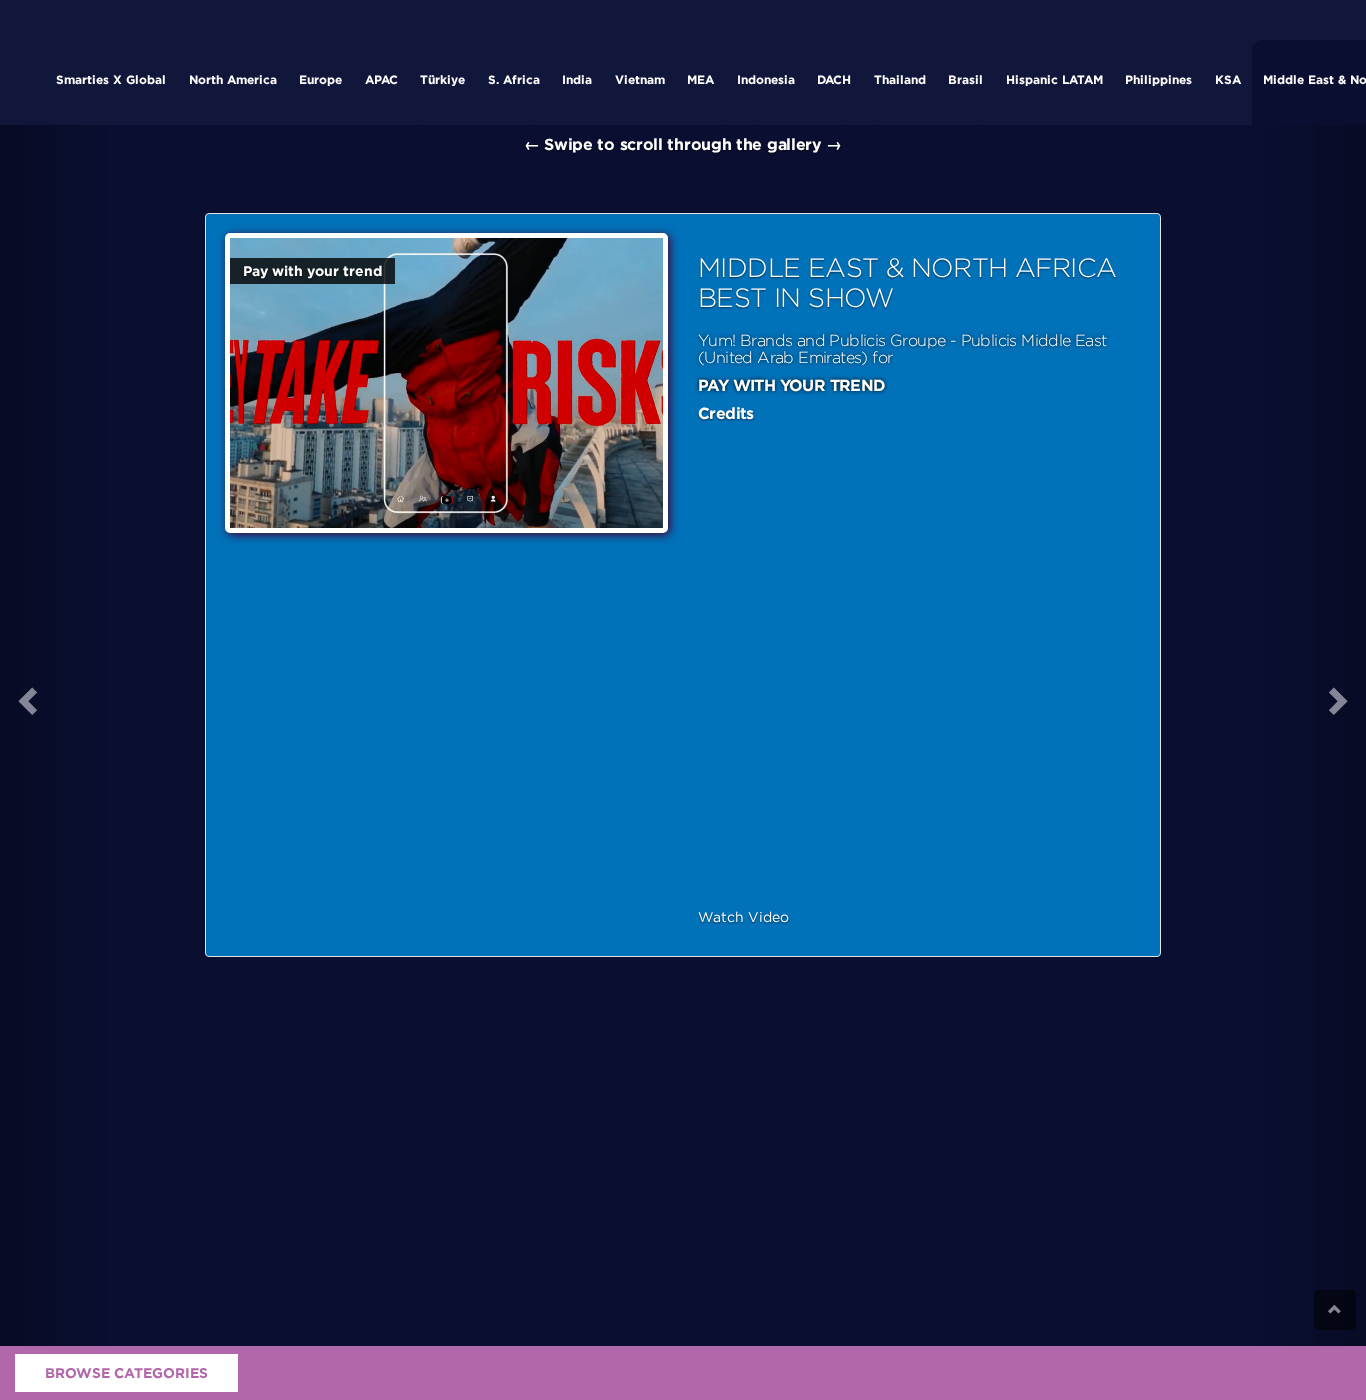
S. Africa (514, 79)
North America (233, 79)
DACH (834, 79)
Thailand (900, 79)
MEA (700, 79)
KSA (1228, 79)
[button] (54, 700)
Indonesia (766, 79)
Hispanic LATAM (1054, 79)
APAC (381, 79)
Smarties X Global (111, 79)
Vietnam (640, 79)
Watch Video (743, 917)
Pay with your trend (312, 271)
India (577, 79)
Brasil (965, 79)
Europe (320, 79)
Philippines (1158, 79)
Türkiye (442, 79)
